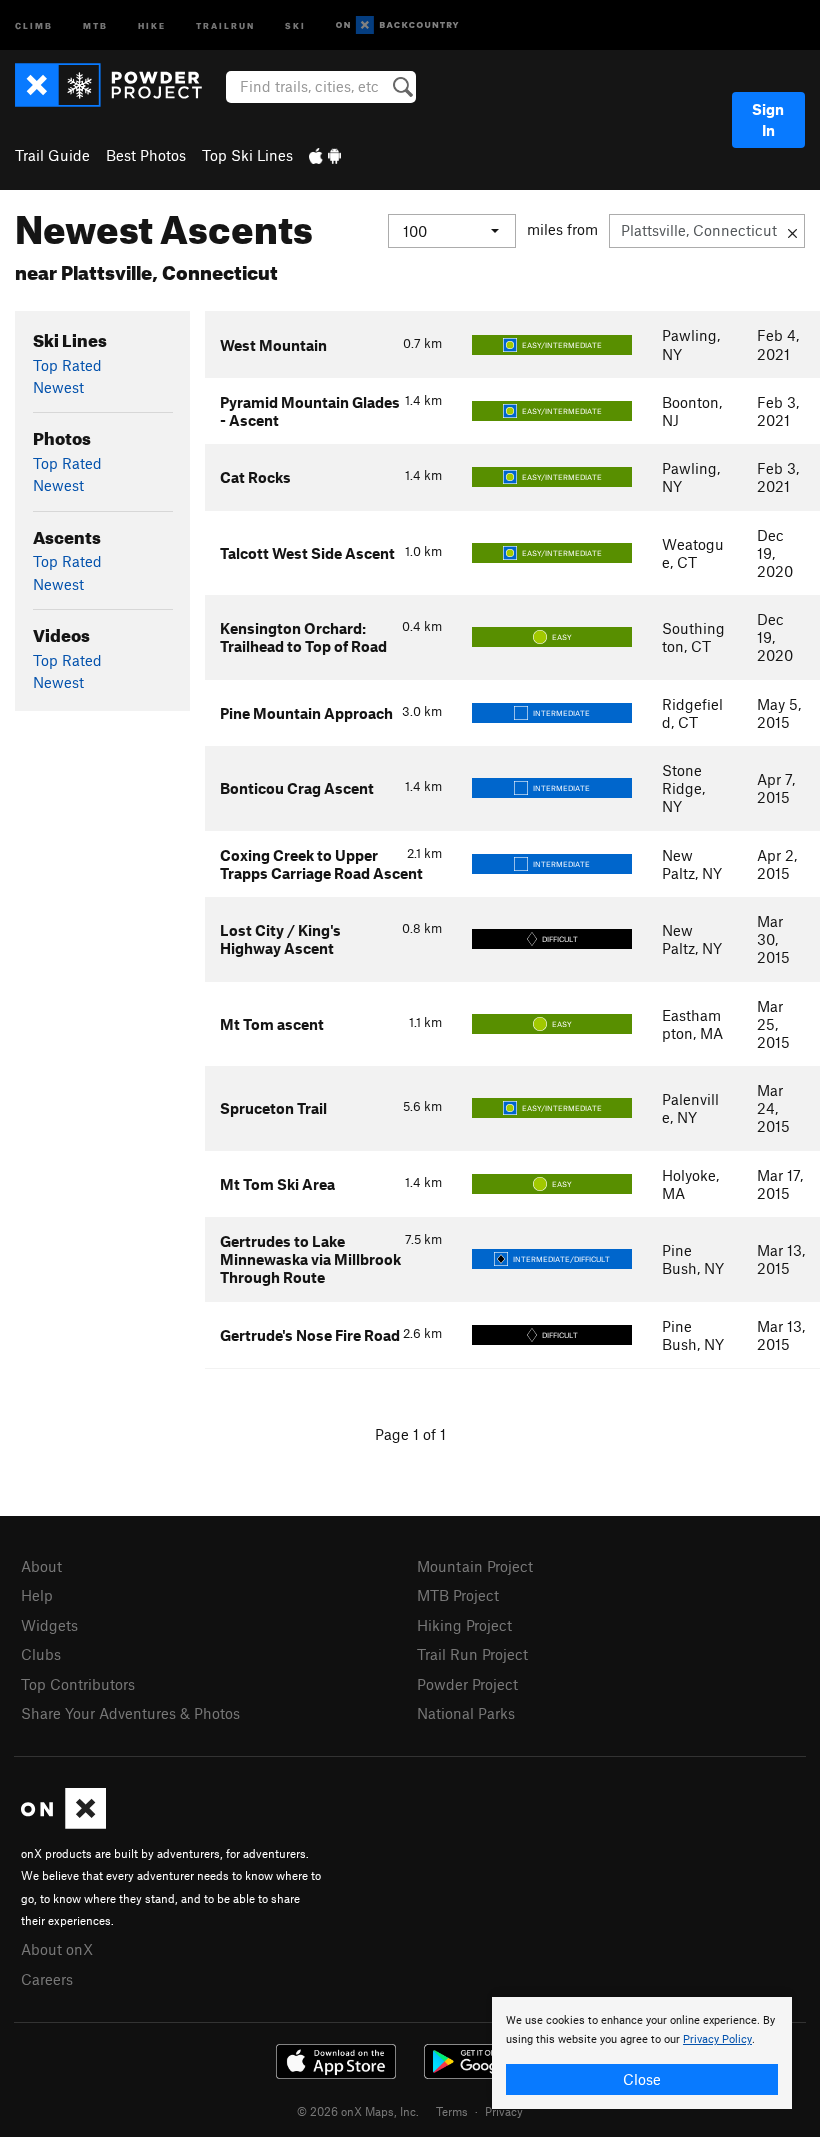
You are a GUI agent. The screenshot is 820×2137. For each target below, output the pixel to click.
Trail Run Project (472, 1654)
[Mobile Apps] (325, 155)
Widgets (49, 1625)
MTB (95, 24)
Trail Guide (52, 155)
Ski (295, 24)
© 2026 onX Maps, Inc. (358, 2111)
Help (37, 1595)
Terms (452, 2111)
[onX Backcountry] (397, 25)
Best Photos (146, 155)
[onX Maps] (63, 1823)
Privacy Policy (717, 2039)
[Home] (118, 85)
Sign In (768, 119)
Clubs (41, 1654)
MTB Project (458, 1595)
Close (642, 2079)
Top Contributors (78, 1684)
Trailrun (225, 24)
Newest (58, 387)
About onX (57, 1949)
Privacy (504, 2111)
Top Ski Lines (247, 155)
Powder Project (467, 1684)
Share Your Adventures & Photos (130, 1713)
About (41, 1566)
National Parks (466, 1713)
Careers (47, 1979)
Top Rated (67, 365)
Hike (152, 24)
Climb (34, 24)
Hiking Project (464, 1625)
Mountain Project (475, 1566)
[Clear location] (792, 231)
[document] (642, 2053)
